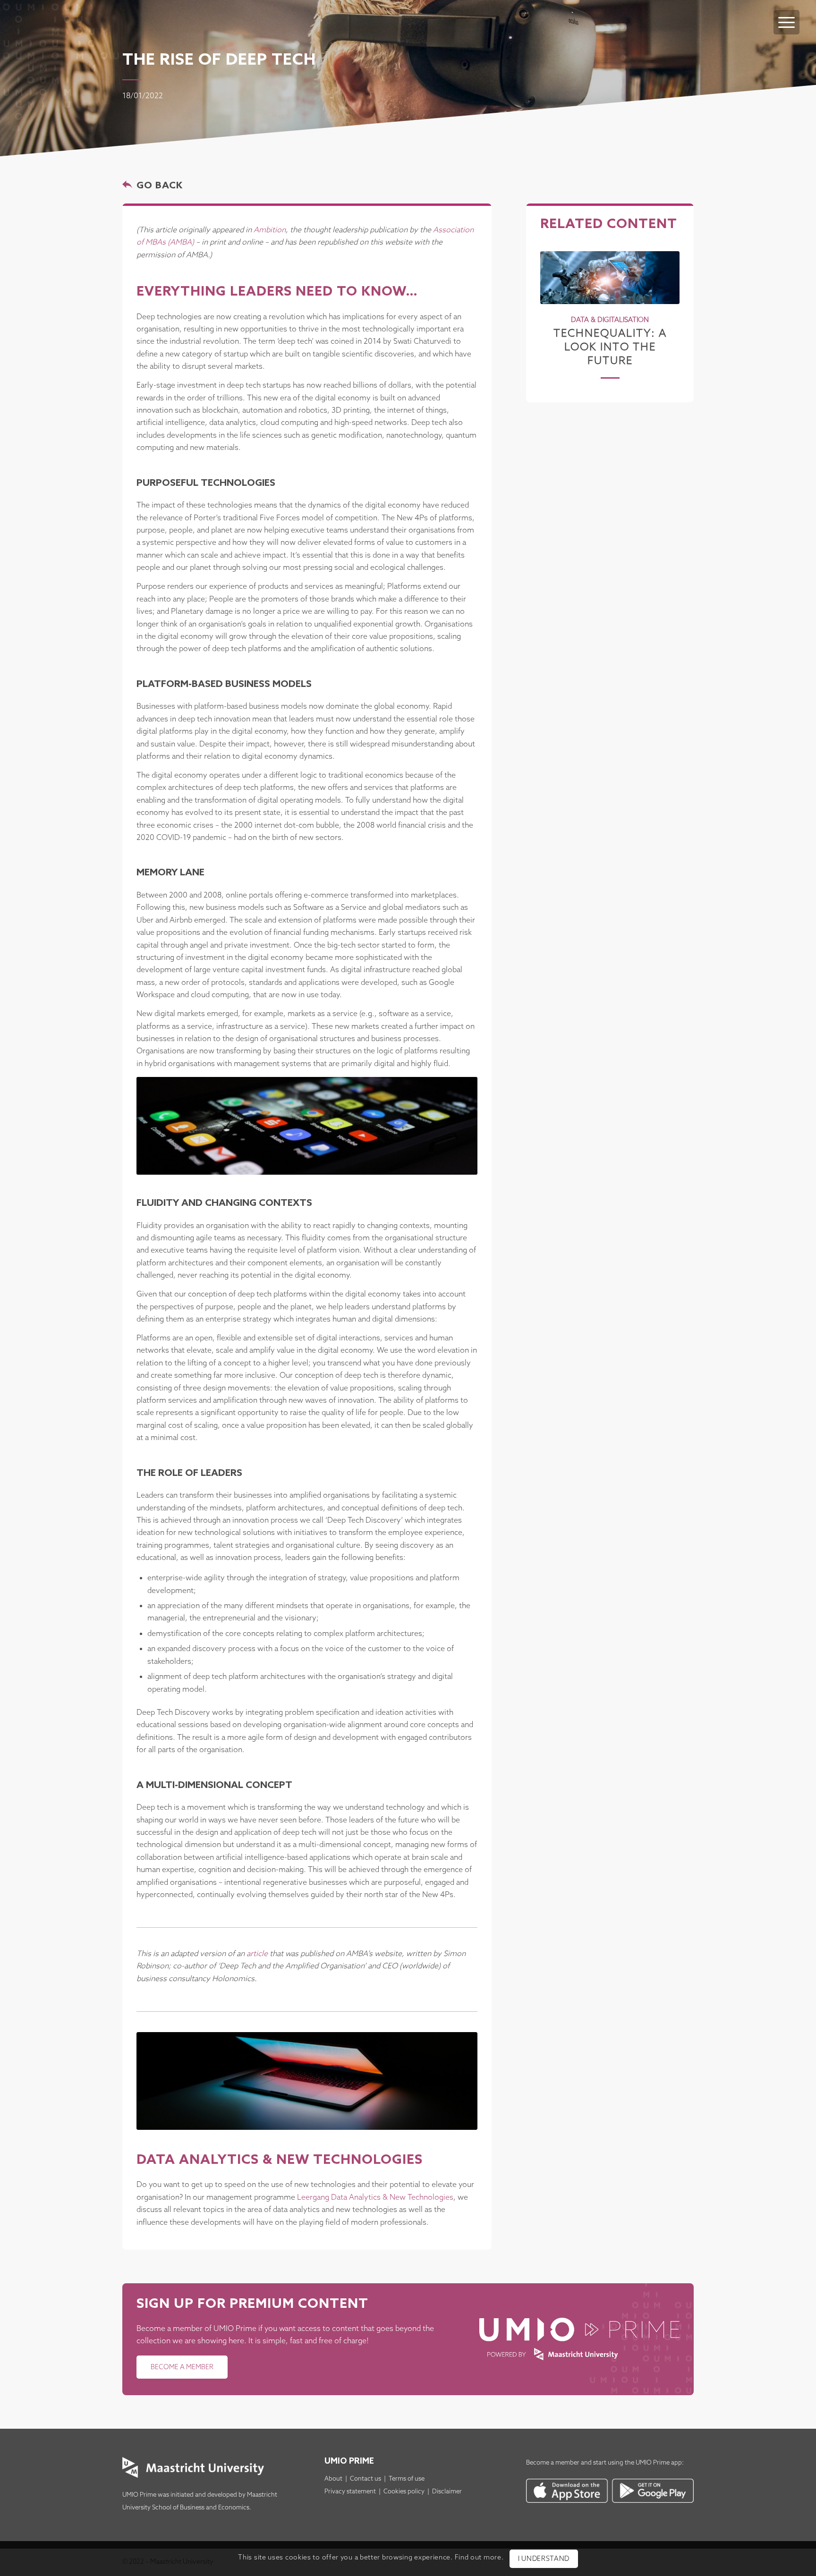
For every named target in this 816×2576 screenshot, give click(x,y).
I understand (544, 2559)
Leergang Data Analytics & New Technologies (375, 2198)
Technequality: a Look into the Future (610, 347)
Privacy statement (350, 2492)
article (257, 1954)
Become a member (553, 2463)
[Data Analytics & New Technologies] (307, 2081)
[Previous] (554, 303)
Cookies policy (404, 2492)
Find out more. (479, 2558)
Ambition (270, 230)
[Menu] (786, 22)
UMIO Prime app (659, 2463)
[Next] (665, 303)
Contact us (365, 2479)
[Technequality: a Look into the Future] (610, 278)
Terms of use (407, 2479)
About (333, 2479)
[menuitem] (786, 13)
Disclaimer (447, 2492)
